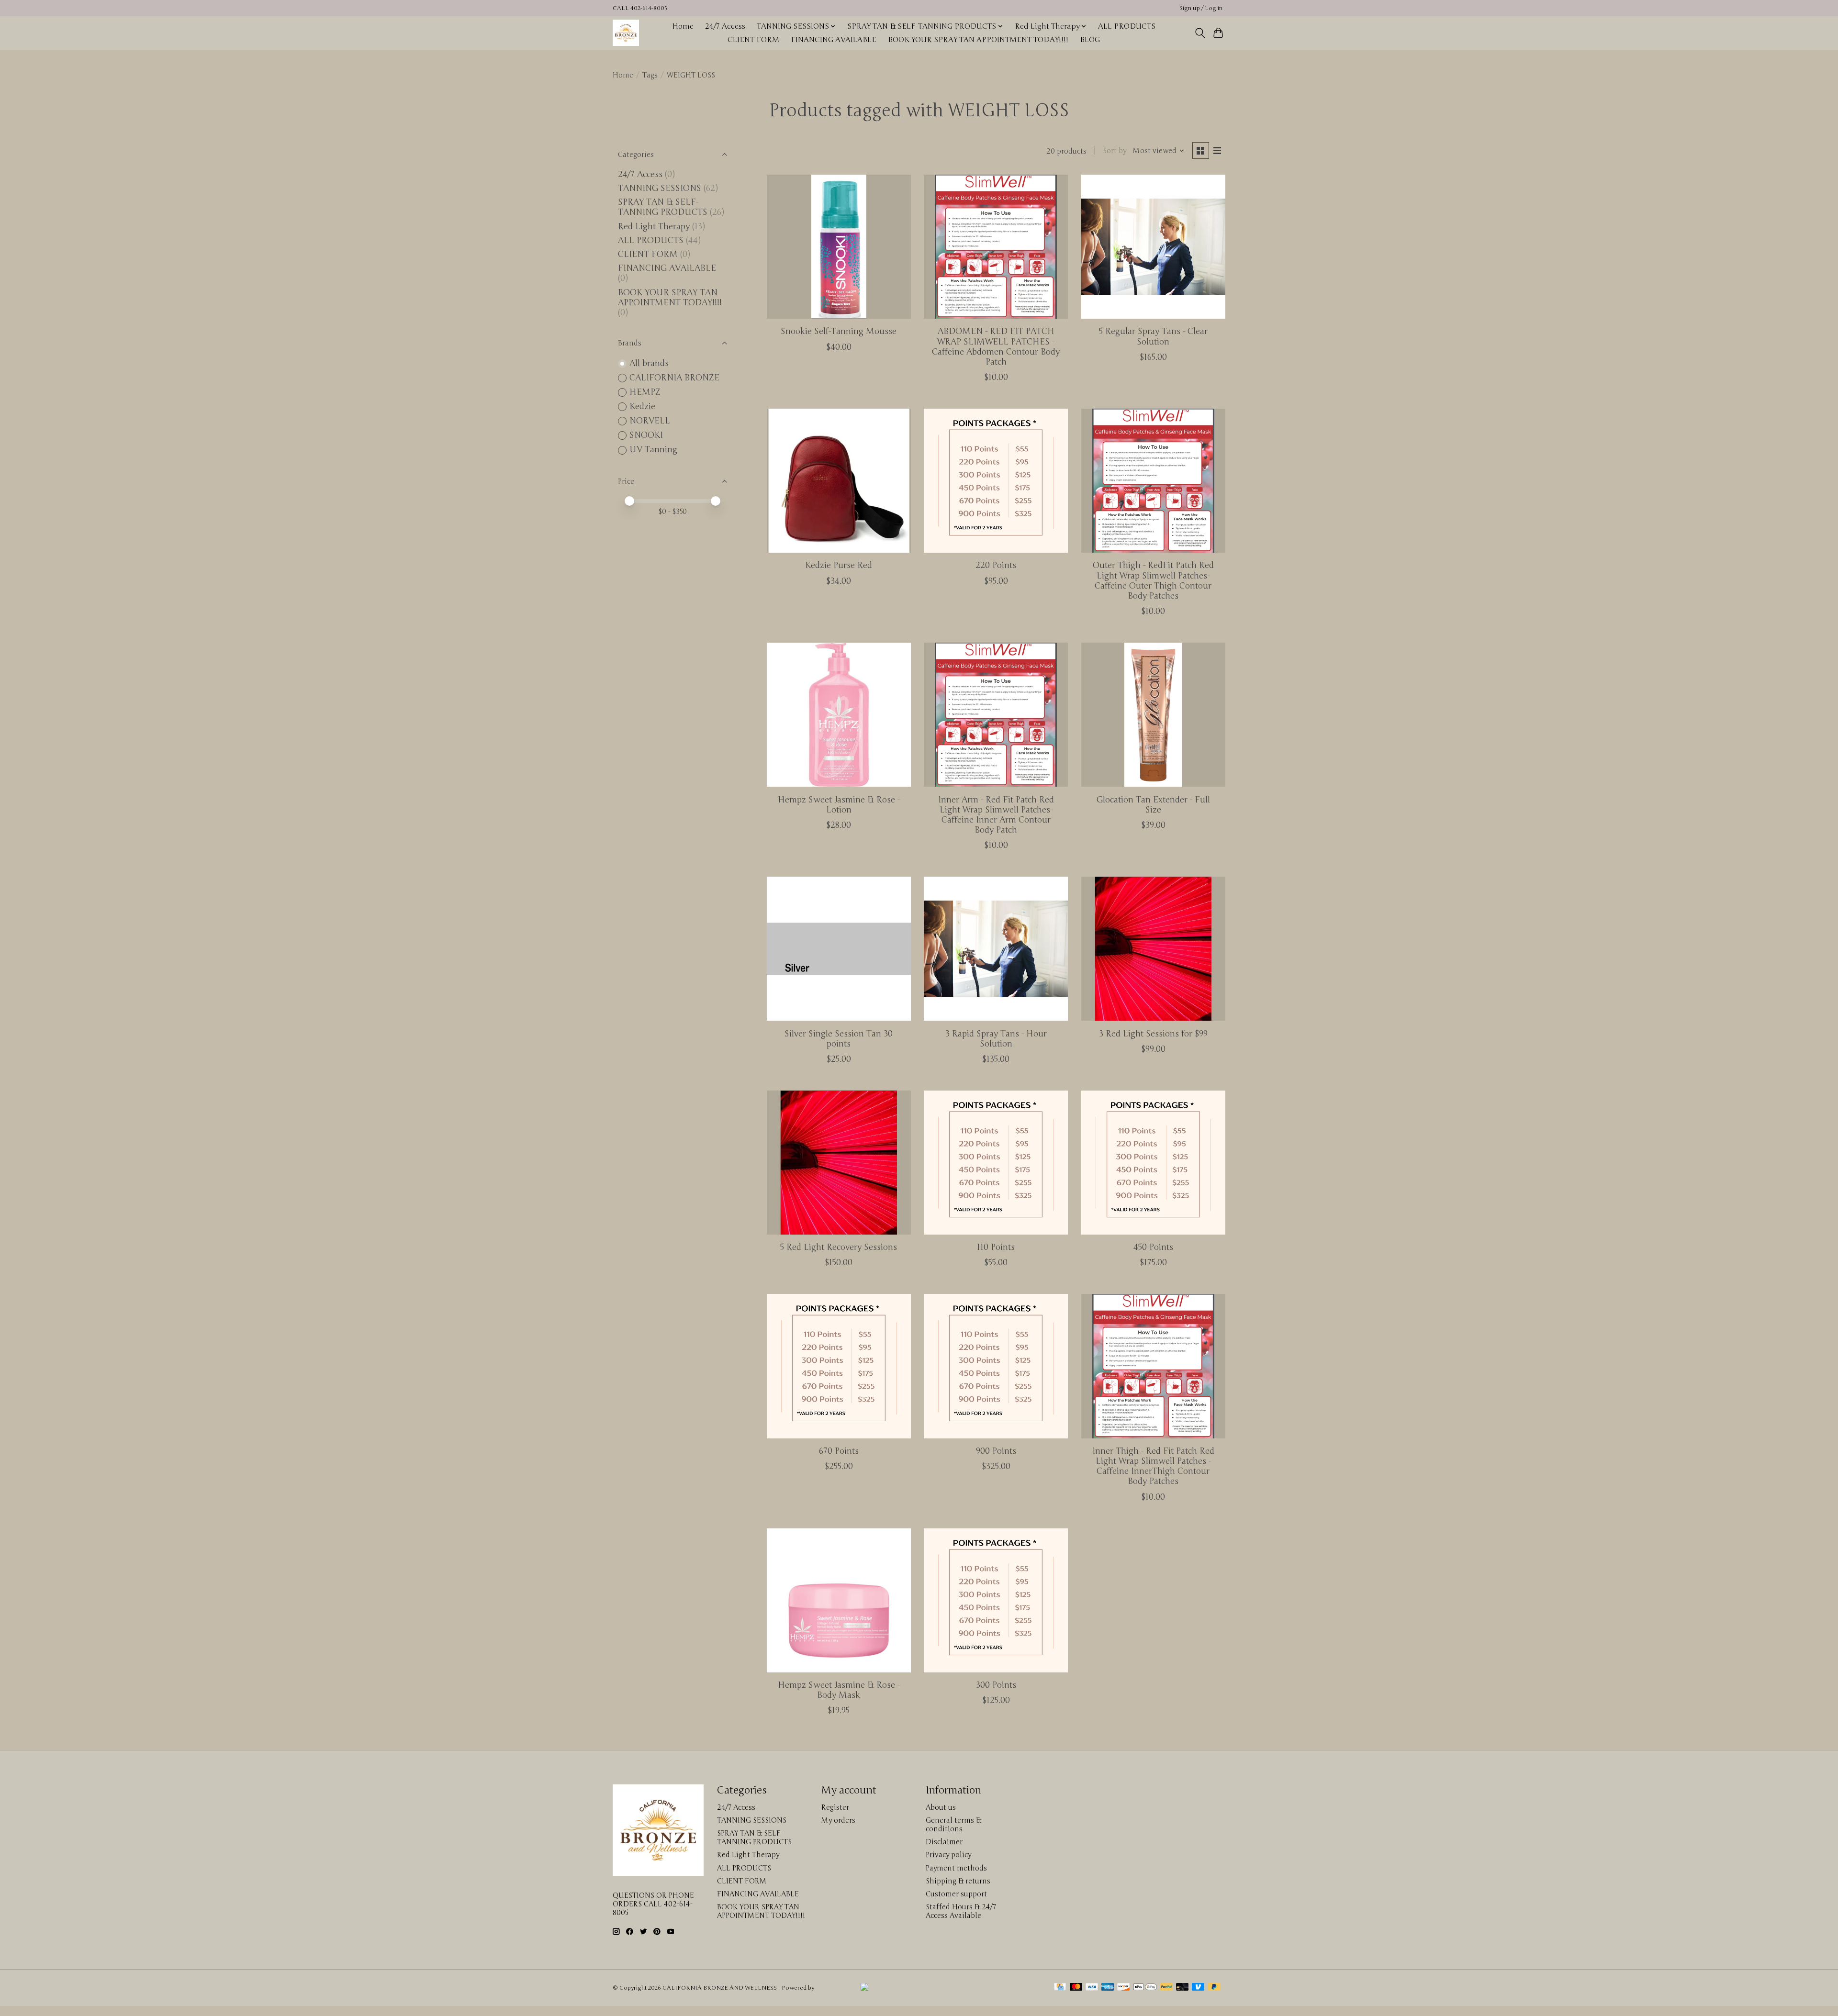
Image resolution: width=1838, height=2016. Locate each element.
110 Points (996, 1247)
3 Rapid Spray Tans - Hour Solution (996, 1039)
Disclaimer (944, 1842)
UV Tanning (653, 450)
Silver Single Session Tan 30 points (839, 1039)
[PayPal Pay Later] (1214, 1988)
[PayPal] (1166, 1988)
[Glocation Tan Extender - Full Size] (1153, 715)
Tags (650, 75)
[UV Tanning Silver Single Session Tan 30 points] (839, 949)
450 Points (1153, 1247)
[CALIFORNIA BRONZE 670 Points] (839, 1366)
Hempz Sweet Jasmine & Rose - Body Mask (839, 1690)
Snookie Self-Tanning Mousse (839, 331)
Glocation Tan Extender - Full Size (1153, 805)
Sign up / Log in (1201, 8)
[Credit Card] (1060, 1988)
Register (835, 1807)
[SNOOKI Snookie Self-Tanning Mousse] (839, 247)
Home (683, 26)
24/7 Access (725, 26)
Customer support (956, 1894)
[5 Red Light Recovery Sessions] (839, 1163)
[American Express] (1108, 1988)
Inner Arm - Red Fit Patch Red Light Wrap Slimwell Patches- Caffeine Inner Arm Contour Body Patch (996, 815)
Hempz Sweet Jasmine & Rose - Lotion (839, 805)
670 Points (839, 1451)
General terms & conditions (953, 1825)
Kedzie (642, 407)
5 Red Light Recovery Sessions (839, 1247)
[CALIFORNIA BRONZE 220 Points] (996, 481)
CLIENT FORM (753, 40)
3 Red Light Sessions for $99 (1153, 1034)
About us (941, 1807)
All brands (649, 363)
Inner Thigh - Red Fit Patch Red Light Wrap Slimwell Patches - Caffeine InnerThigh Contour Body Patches (1153, 1466)
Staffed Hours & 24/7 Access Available (961, 1911)
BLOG (1090, 40)
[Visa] (1092, 1988)
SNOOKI (646, 435)
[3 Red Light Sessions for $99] (1153, 949)
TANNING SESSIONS (660, 188)
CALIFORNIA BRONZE (674, 378)
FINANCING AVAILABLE (834, 40)
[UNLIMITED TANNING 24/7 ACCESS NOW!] (951, 1988)
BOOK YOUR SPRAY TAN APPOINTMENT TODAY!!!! (978, 40)
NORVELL (650, 421)
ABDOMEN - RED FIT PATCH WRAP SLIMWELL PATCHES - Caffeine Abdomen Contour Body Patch (996, 346)
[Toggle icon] (1200, 33)
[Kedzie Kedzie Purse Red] (839, 481)
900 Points (996, 1451)
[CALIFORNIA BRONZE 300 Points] (996, 1600)
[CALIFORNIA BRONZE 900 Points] (996, 1366)
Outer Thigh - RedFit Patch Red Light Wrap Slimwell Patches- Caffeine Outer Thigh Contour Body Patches (1153, 580)
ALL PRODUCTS (1127, 26)
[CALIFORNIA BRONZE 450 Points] (1153, 1163)
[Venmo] (1198, 1988)
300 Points (996, 1685)
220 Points (996, 565)
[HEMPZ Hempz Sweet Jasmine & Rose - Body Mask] (839, 1600)
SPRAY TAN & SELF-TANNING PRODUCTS (663, 207)
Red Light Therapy (654, 227)
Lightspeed (831, 1988)
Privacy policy (948, 1855)
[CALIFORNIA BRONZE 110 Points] (996, 1163)
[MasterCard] (1076, 1988)
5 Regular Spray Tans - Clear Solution (1153, 336)
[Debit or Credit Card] (1182, 1988)
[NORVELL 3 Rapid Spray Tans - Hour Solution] (996, 949)
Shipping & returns (958, 1881)
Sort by (1115, 151)
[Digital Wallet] (1145, 1988)
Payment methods (956, 1868)
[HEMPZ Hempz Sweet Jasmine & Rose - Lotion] (839, 715)
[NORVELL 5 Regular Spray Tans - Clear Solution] (1153, 247)
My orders (838, 1820)
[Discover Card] (1123, 1988)
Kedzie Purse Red (839, 565)
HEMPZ (645, 392)
